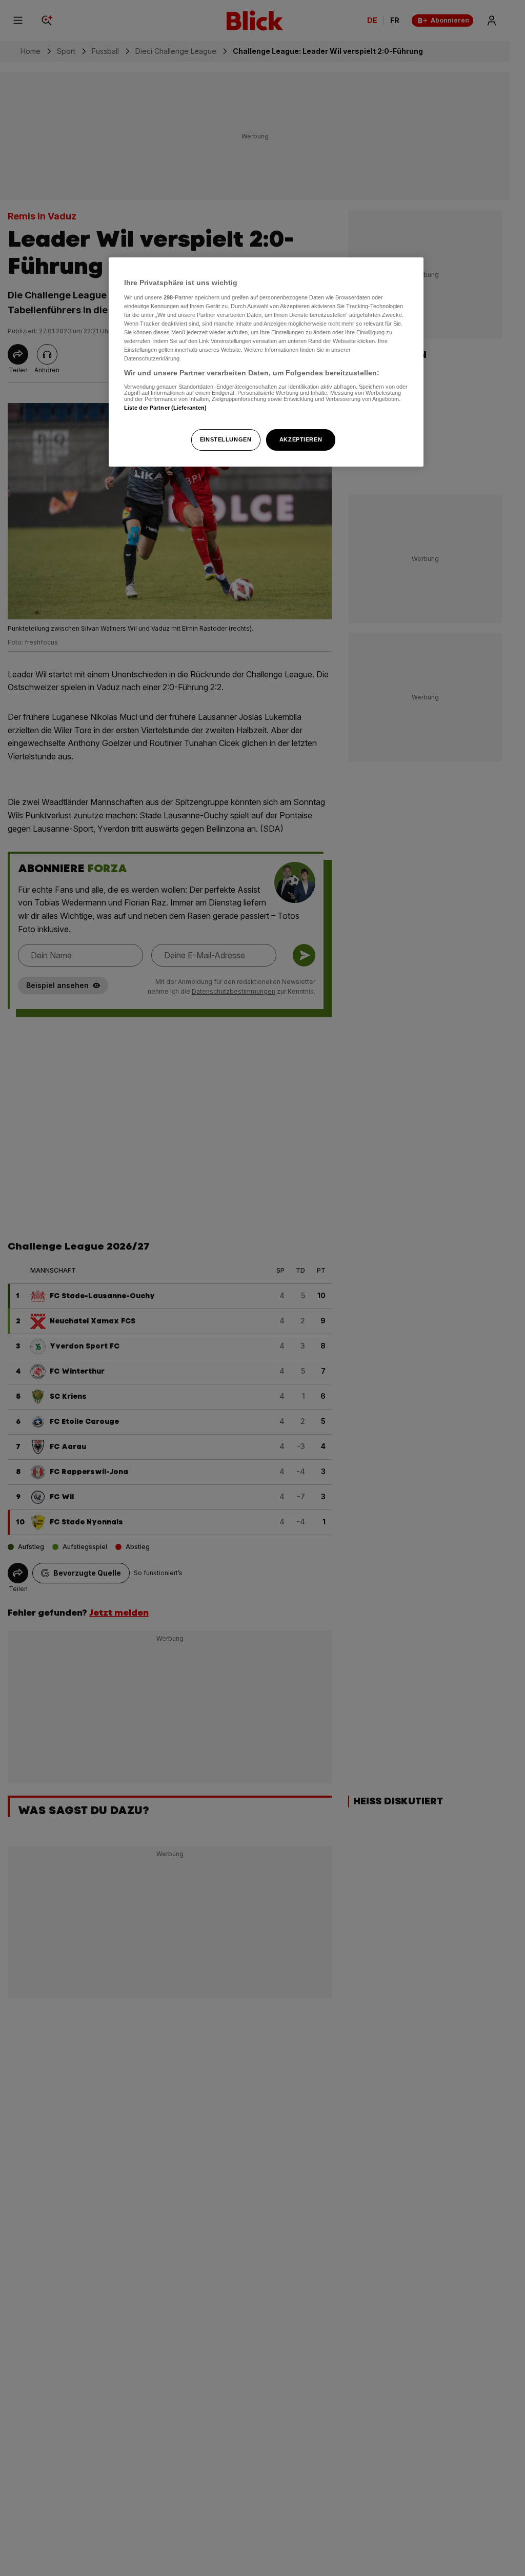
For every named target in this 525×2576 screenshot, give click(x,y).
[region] (266, 362)
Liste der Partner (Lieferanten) (166, 408)
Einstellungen (226, 439)
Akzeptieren (301, 439)
